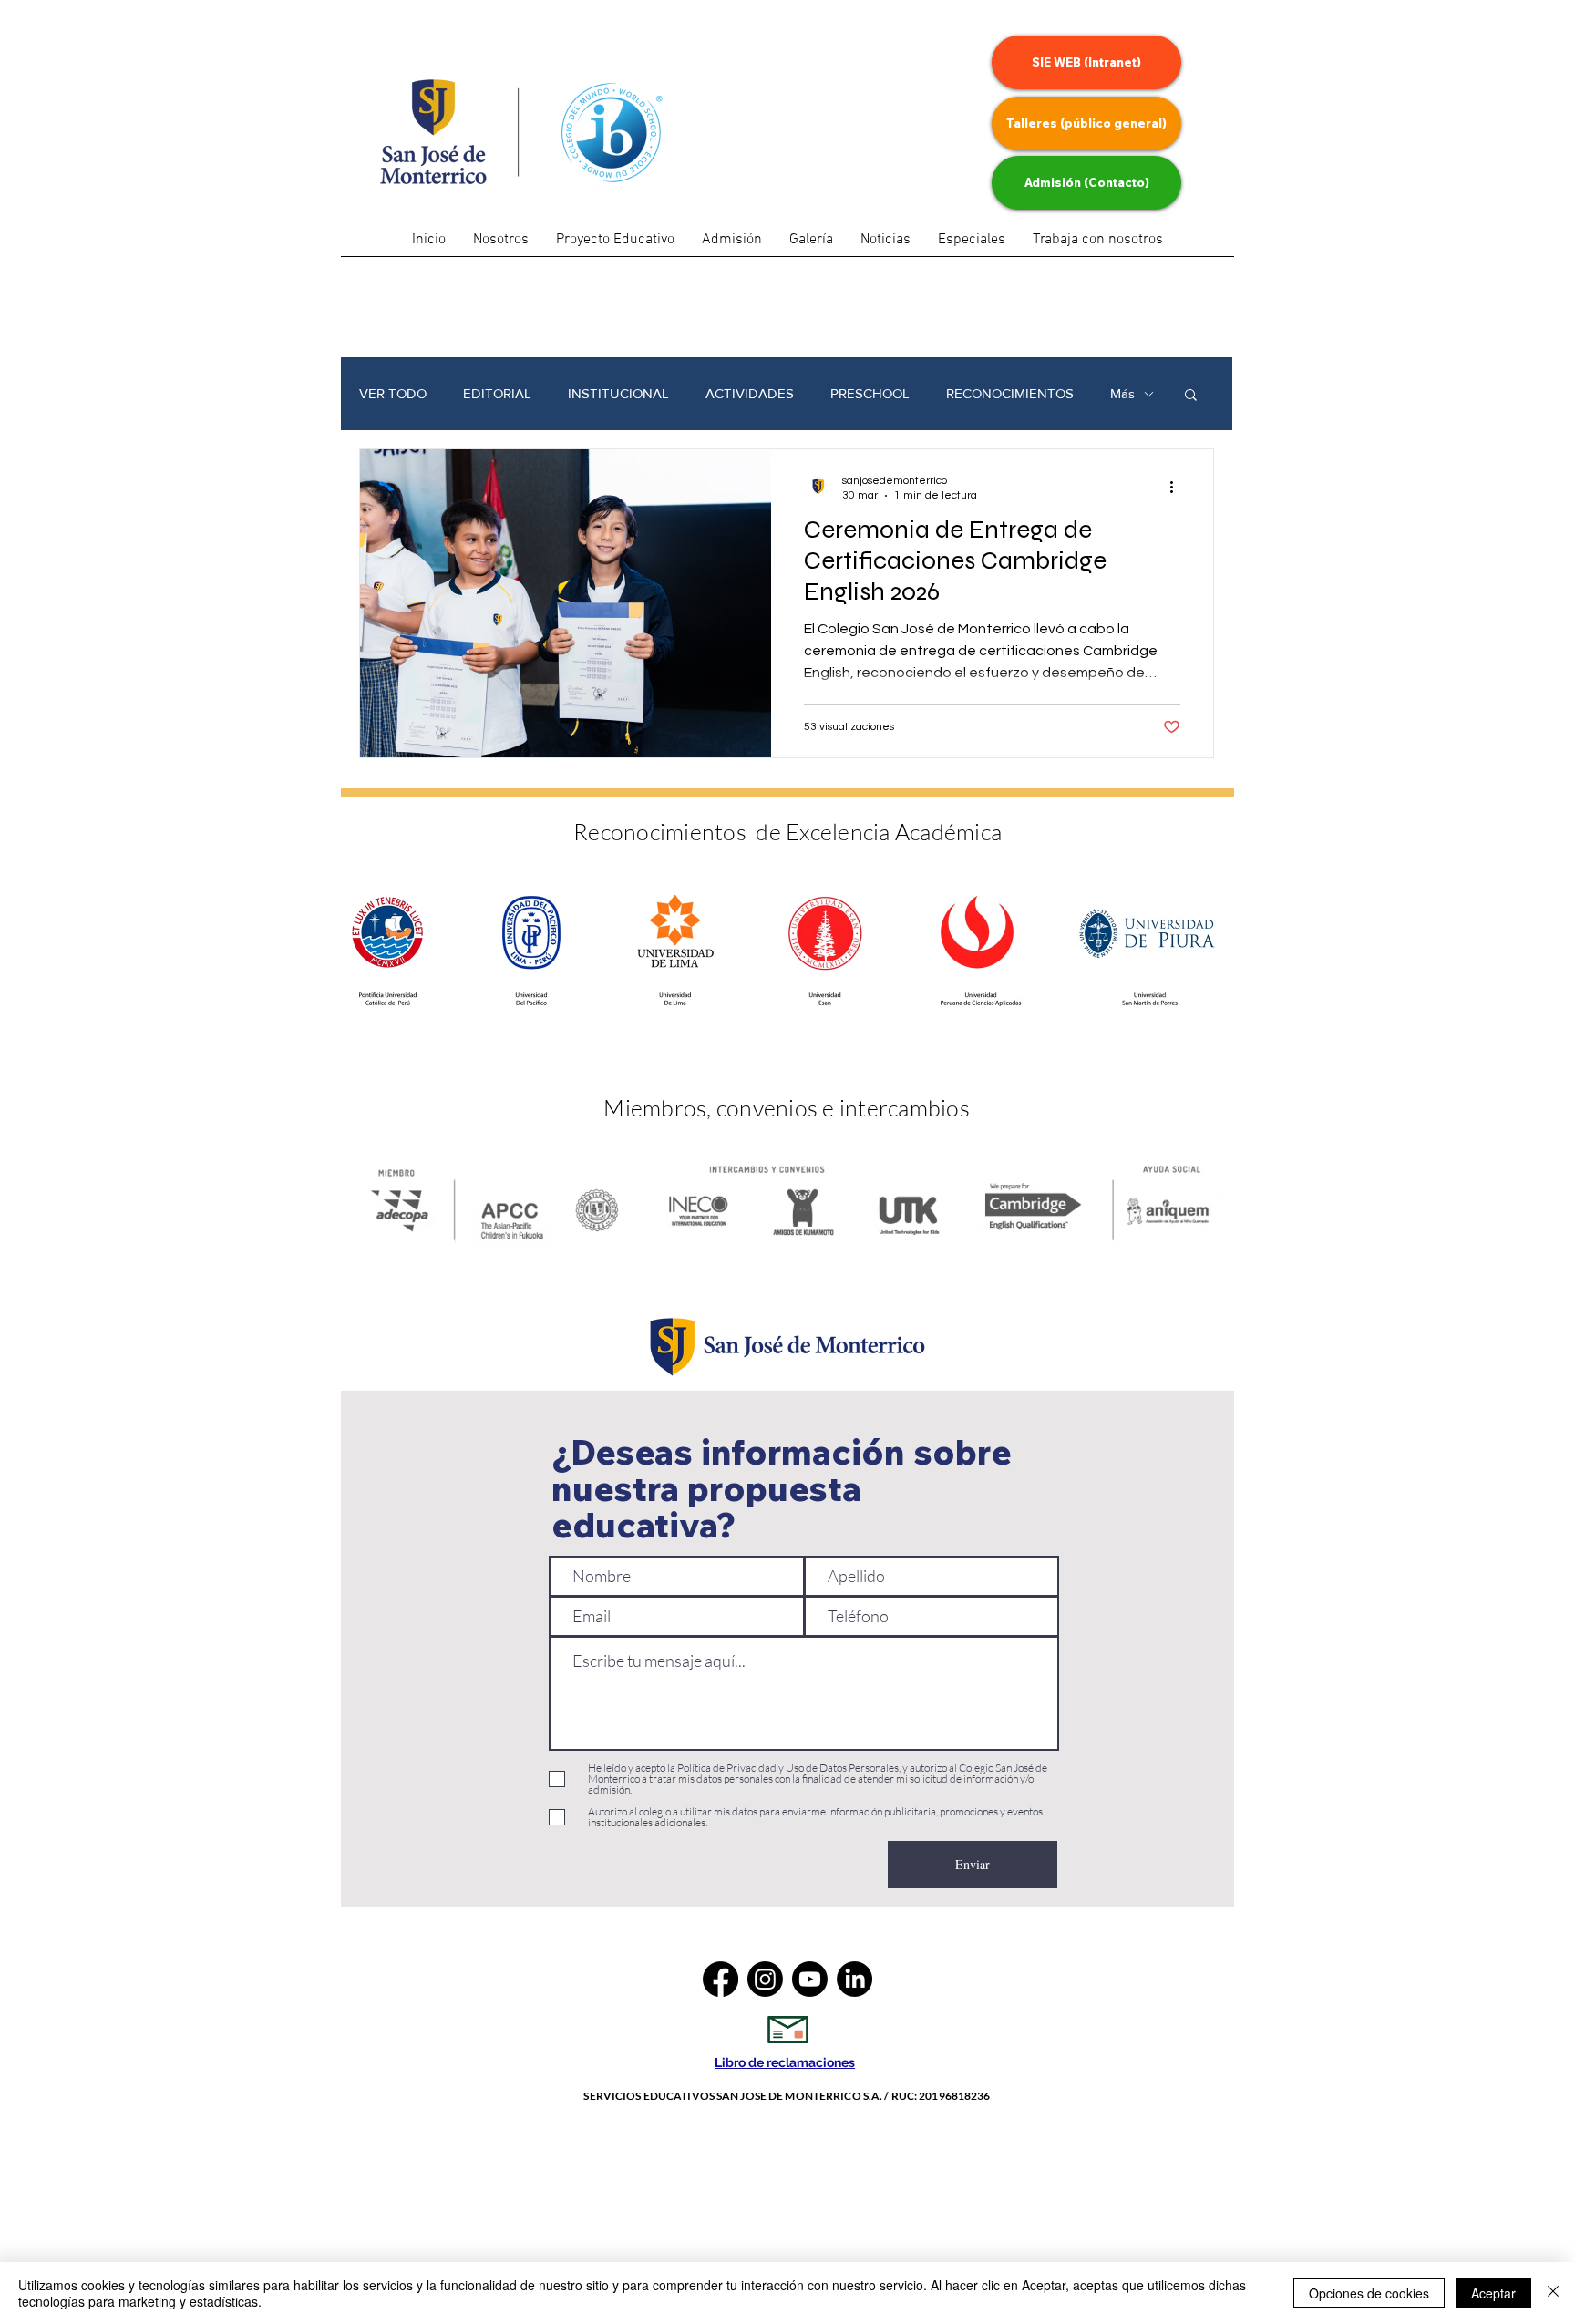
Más (1122, 393)
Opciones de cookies (1369, 2293)
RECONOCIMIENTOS (1010, 393)
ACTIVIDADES (750, 393)
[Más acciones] (1178, 487)
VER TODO (393, 393)
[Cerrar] (1553, 2293)
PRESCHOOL (870, 393)
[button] (972, 246)
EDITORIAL (497, 393)
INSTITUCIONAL (618, 393)
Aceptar (1493, 2293)
